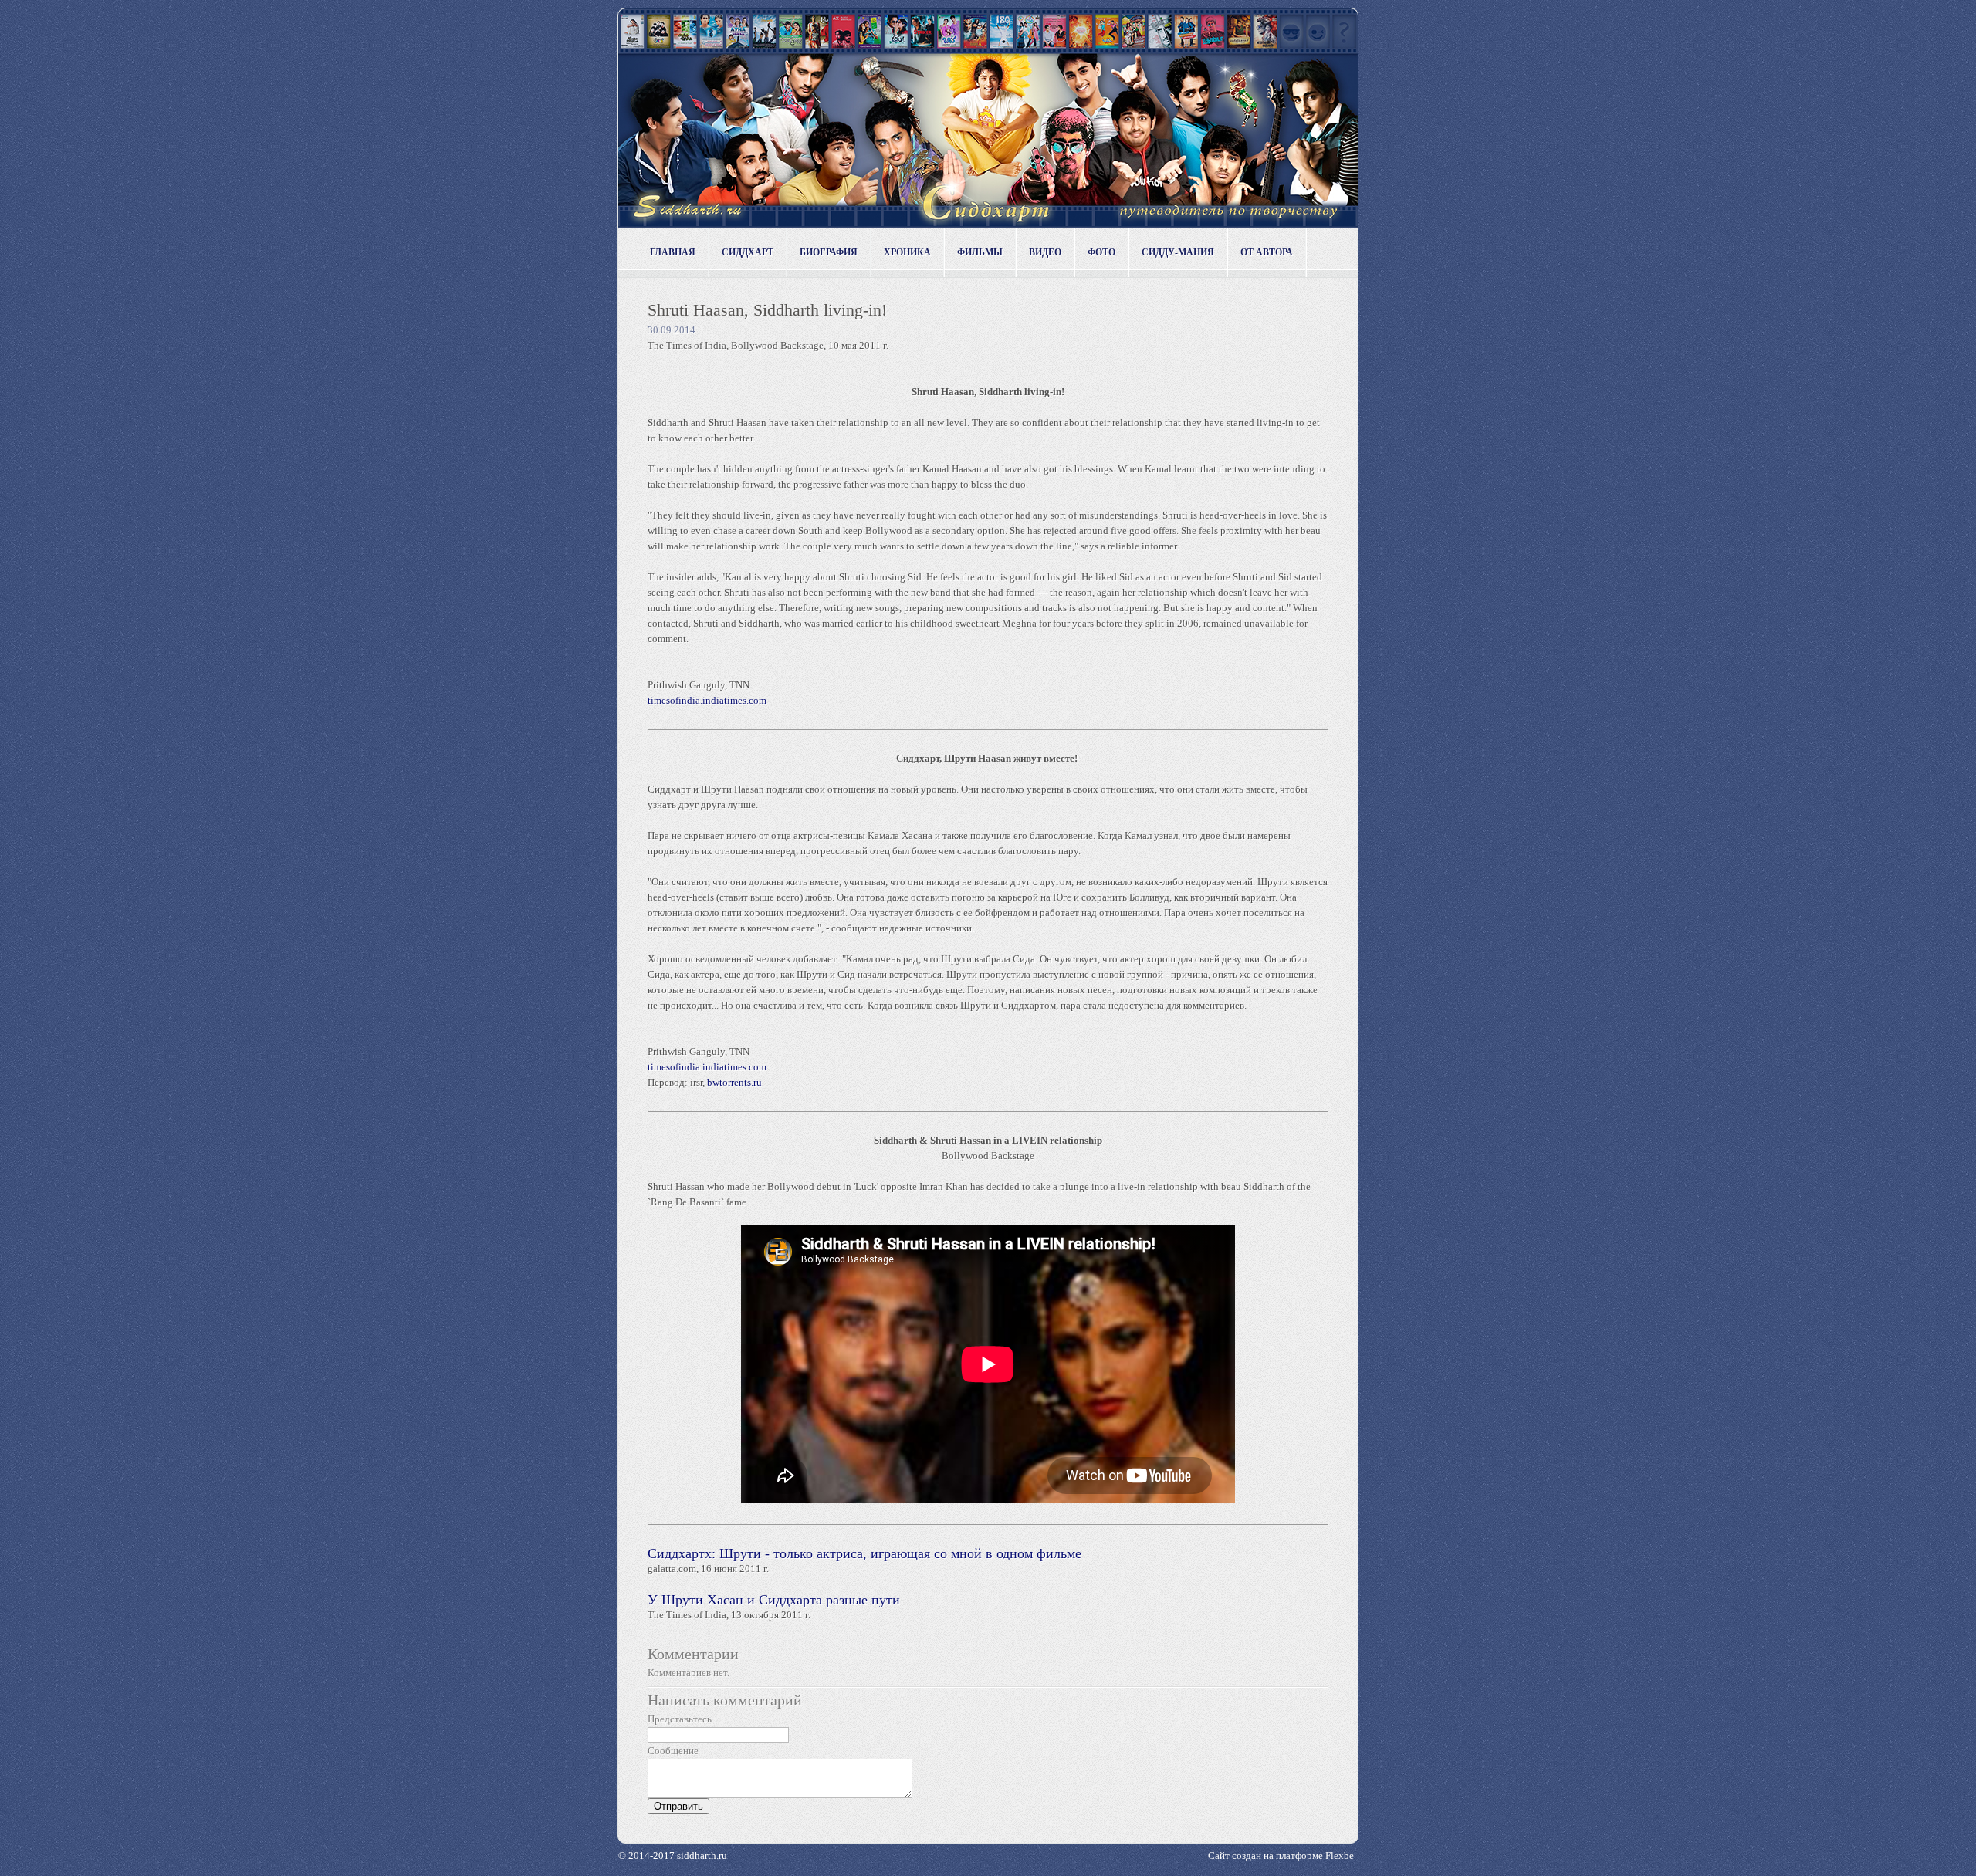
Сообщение (673, 1751)
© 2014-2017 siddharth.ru (673, 1856)
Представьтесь (680, 1719)
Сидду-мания (1178, 252)
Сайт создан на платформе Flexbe (1281, 1856)
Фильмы (980, 252)
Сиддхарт (748, 252)
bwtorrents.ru (734, 1082)
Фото (1101, 252)
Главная (673, 252)
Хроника (907, 252)
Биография (829, 252)
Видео (1045, 252)
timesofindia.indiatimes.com (707, 700)
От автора (1267, 252)
